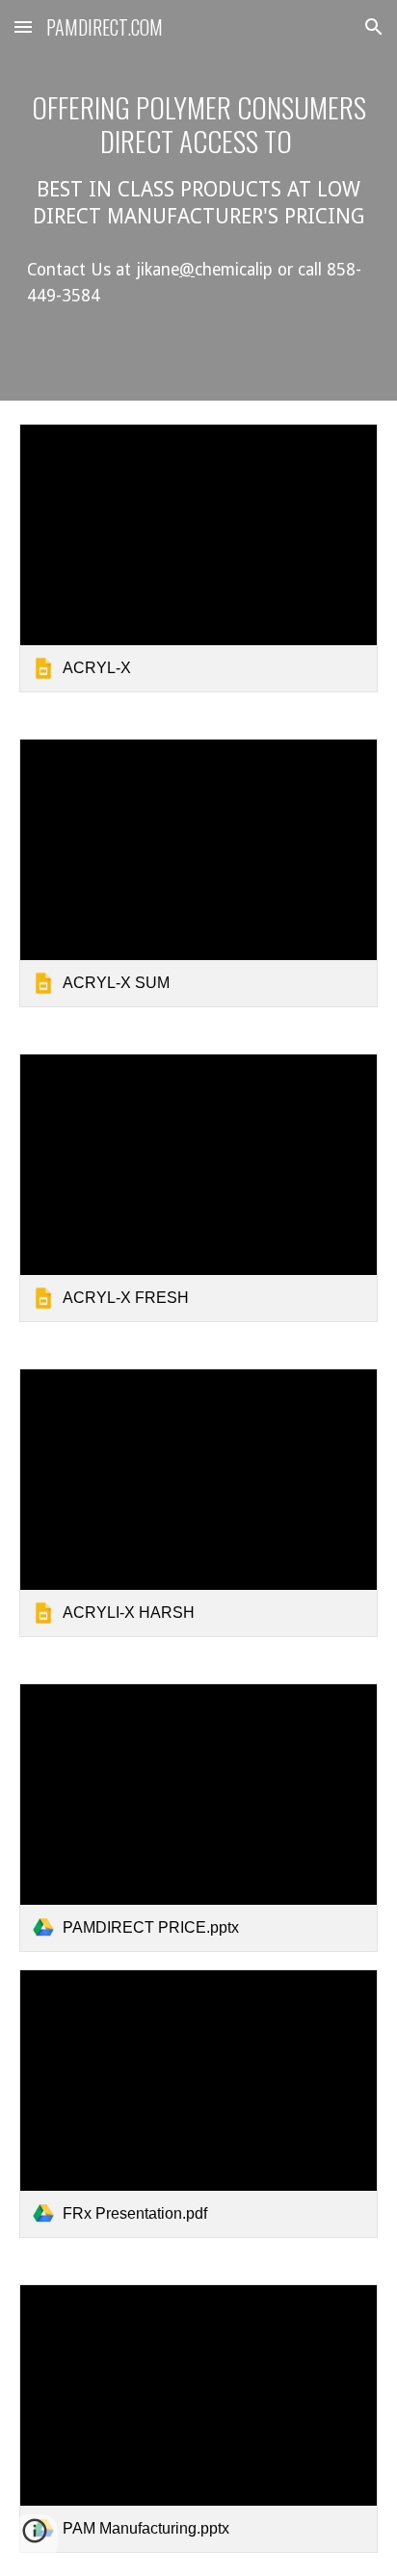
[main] (198, 160)
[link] (198, 558)
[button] (23, 26)
